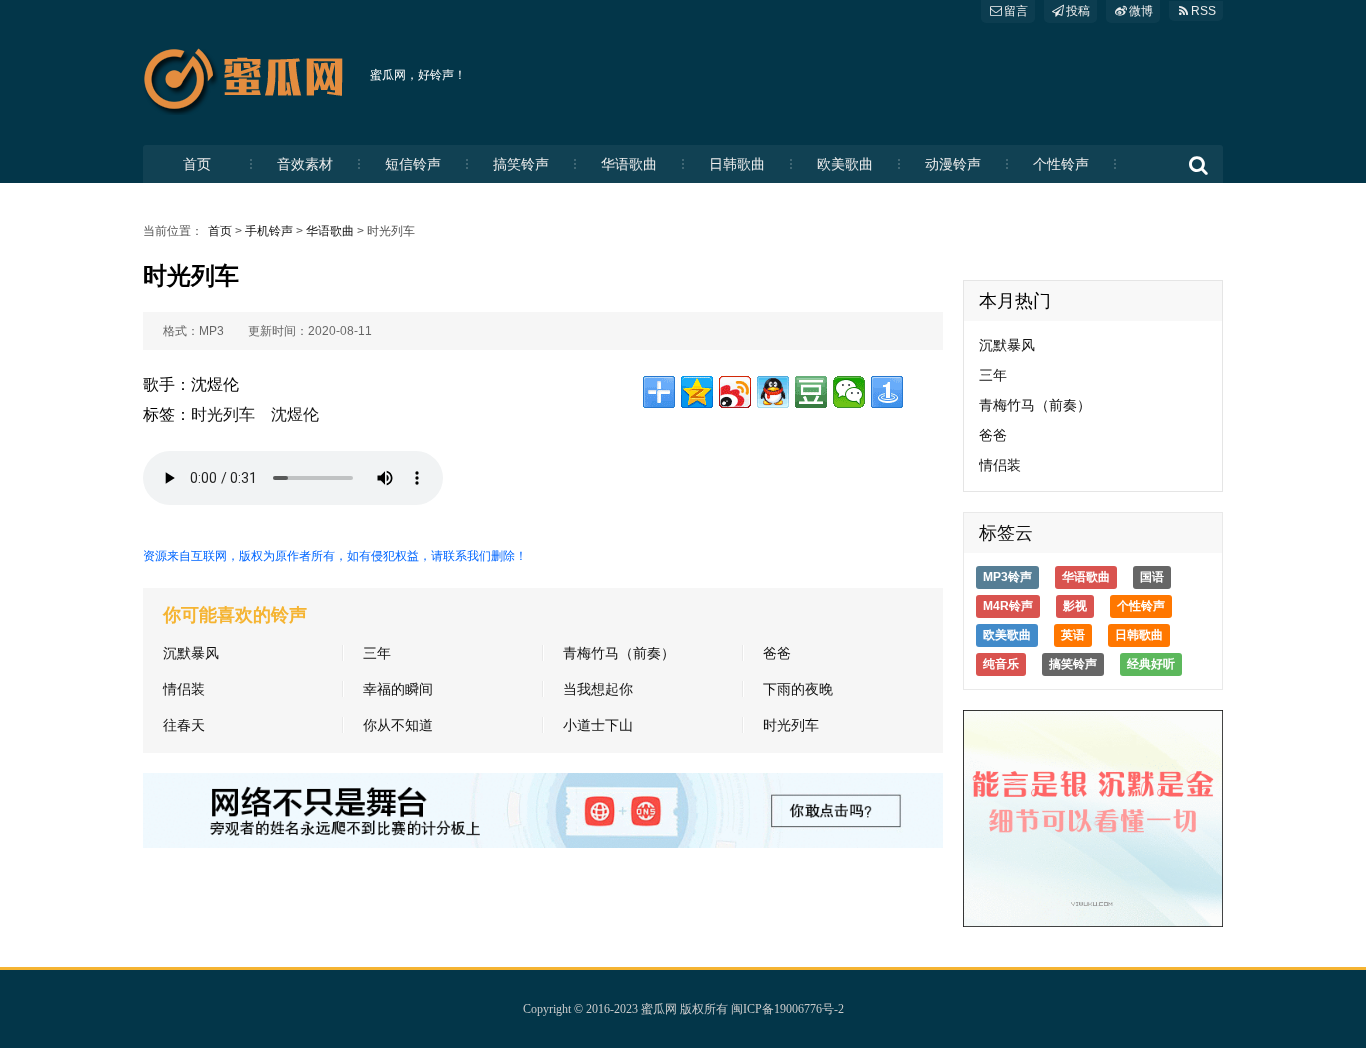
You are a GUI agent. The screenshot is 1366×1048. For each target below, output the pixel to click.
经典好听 (1151, 664)
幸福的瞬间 (398, 689)
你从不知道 (398, 725)
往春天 (184, 725)
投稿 (1078, 11)
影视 (1075, 606)
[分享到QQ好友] (773, 392)
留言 (1016, 11)
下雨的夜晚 (798, 689)
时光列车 (223, 414)
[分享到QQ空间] (697, 392)
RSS (1203, 11)
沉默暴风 (191, 653)
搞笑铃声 (521, 164)
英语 (1073, 635)
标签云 (1006, 533)
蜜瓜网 (659, 1009)
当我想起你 (598, 689)
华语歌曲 (629, 164)
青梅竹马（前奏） (619, 653)
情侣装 (184, 689)
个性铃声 (1061, 164)
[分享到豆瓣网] (811, 392)
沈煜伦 (295, 414)
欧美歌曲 (845, 164)
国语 (1152, 577)
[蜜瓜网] (249, 75)
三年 (377, 653)
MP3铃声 (1007, 577)
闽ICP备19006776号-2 (787, 1009)
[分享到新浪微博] (735, 392)
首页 (197, 164)
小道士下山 (598, 725)
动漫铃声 (953, 164)
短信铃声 (413, 164)
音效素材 (305, 164)
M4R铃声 (1008, 606)
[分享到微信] (849, 392)
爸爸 (777, 653)
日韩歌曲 (737, 164)
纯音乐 (1001, 664)
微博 (1141, 11)
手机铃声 (269, 231)
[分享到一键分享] (887, 392)
